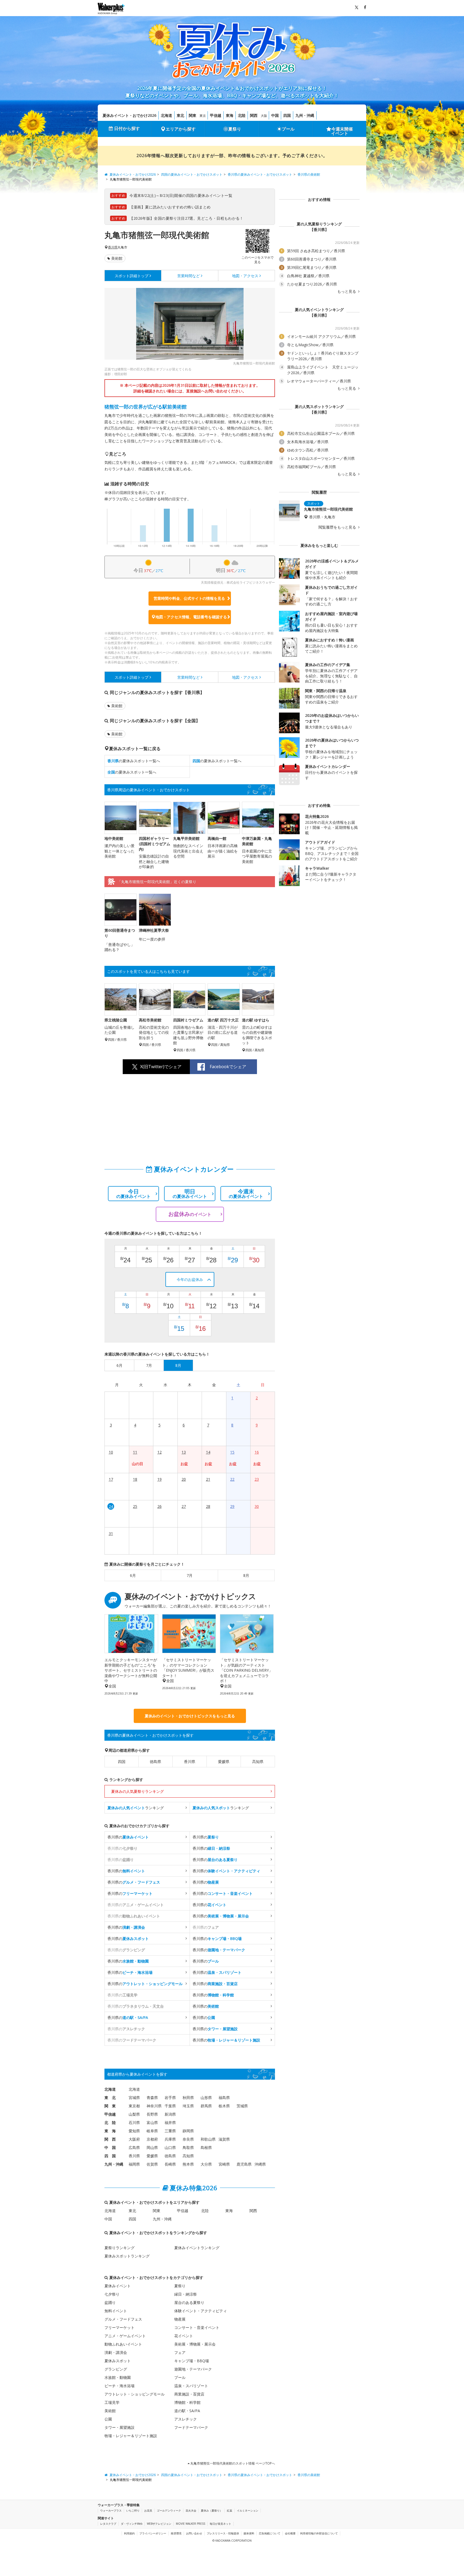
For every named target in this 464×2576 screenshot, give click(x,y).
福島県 (224, 2098)
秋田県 (188, 2098)
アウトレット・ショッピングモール (135, 2394)
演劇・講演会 (116, 2352)
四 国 (110, 2156)
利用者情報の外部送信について (319, 2533)
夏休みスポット (118, 2361)
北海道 (166, 115)
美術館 (117, 258)
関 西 (110, 2139)
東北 (180, 115)
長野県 (152, 2114)
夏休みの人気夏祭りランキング (137, 1791)
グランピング (116, 2369)
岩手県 (170, 2098)
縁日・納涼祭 (186, 2294)
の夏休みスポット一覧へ (134, 761)
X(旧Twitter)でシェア (161, 1067)
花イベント (184, 2336)
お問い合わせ (194, 2533)
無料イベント (116, 2311)
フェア (180, 2352)
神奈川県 (154, 2106)
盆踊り (110, 2302)
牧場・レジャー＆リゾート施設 (131, 2436)
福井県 (170, 2122)
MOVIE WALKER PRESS (191, 2524)
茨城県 (242, 2106)
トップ (132, 276)
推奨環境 (176, 2533)
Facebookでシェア (228, 1067)
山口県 (170, 2147)
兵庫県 (170, 2139)
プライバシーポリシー (153, 2533)
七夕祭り (112, 2294)
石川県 (134, 2122)
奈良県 (188, 2139)
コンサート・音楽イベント (197, 2327)
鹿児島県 (244, 2164)
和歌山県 (208, 2139)
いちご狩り (133, 2510)
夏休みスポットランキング (127, 2256)
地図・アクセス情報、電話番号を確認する (191, 617)
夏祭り (235, 129)
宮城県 (134, 2098)
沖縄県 (260, 2164)
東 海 (110, 2131)
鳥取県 (188, 2147)
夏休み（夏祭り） (212, 2510)
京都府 (152, 2139)
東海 (230, 115)
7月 (190, 1575)
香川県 (113, 247)
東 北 (110, 2098)
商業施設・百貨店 (189, 2394)
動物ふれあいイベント (123, 2344)
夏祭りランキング (119, 2248)
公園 (108, 2419)
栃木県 (224, 2106)
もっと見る (347, 291)
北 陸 (110, 2122)
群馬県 (206, 2106)
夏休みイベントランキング (197, 2248)
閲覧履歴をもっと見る (338, 527)
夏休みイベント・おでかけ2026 (129, 115)
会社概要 (290, 2533)
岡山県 (152, 2147)
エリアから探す (181, 129)
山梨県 (134, 2114)
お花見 (148, 2510)
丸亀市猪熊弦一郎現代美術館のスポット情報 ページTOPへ (232, 2463)
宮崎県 (224, 2164)
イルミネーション (248, 2510)
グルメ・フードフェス (123, 2319)
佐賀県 (152, 2164)
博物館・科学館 (187, 2402)
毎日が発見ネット (220, 2524)
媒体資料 (249, 2533)
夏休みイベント (118, 2286)
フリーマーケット (119, 2327)
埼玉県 (188, 2106)
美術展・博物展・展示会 (195, 2344)
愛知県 (134, 2131)
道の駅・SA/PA (187, 2411)
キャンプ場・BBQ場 (192, 2361)
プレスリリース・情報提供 (223, 2533)
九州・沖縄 (305, 115)
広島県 (134, 2147)
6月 (133, 1575)
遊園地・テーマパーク (193, 2369)
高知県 (258, 1762)
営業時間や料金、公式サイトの (189, 598)
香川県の (128, 1837)
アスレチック (186, 2419)
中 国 (110, 2147)
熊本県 (188, 2164)
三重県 (170, 2131)
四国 (287, 115)
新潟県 (170, 2114)
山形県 (206, 2098)
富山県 (152, 2122)
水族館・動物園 (118, 2377)
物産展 (180, 2319)
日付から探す (127, 128)
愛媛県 (224, 1762)
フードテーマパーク (191, 2427)
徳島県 (155, 1762)
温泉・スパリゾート (191, 2386)
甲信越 (216, 115)
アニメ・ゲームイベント (125, 2336)
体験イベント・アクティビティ (201, 2311)
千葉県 (170, 2106)
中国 (275, 115)
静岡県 (188, 2131)
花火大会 (191, 2510)
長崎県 (170, 2164)
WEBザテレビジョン (159, 2524)
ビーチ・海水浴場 (119, 2386)
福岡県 (134, 2164)
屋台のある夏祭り (189, 2302)
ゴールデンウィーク (169, 2510)
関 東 (110, 2106)
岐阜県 (152, 2131)
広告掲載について (270, 2533)
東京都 (134, 2106)
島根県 (206, 2147)
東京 (203, 116)
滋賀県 (224, 2139)
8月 (246, 1575)
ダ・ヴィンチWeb (132, 2524)
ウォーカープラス (111, 2510)
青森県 (152, 2098)
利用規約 (129, 2533)
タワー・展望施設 (119, 2427)
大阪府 (134, 2139)
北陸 (242, 115)
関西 (254, 115)
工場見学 (112, 2402)
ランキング (136, 1808)
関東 (193, 115)
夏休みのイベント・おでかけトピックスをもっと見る (190, 1716)
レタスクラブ (108, 2524)
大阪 (264, 116)
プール (288, 129)
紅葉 (230, 2510)
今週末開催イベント (342, 131)
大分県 (206, 2164)
